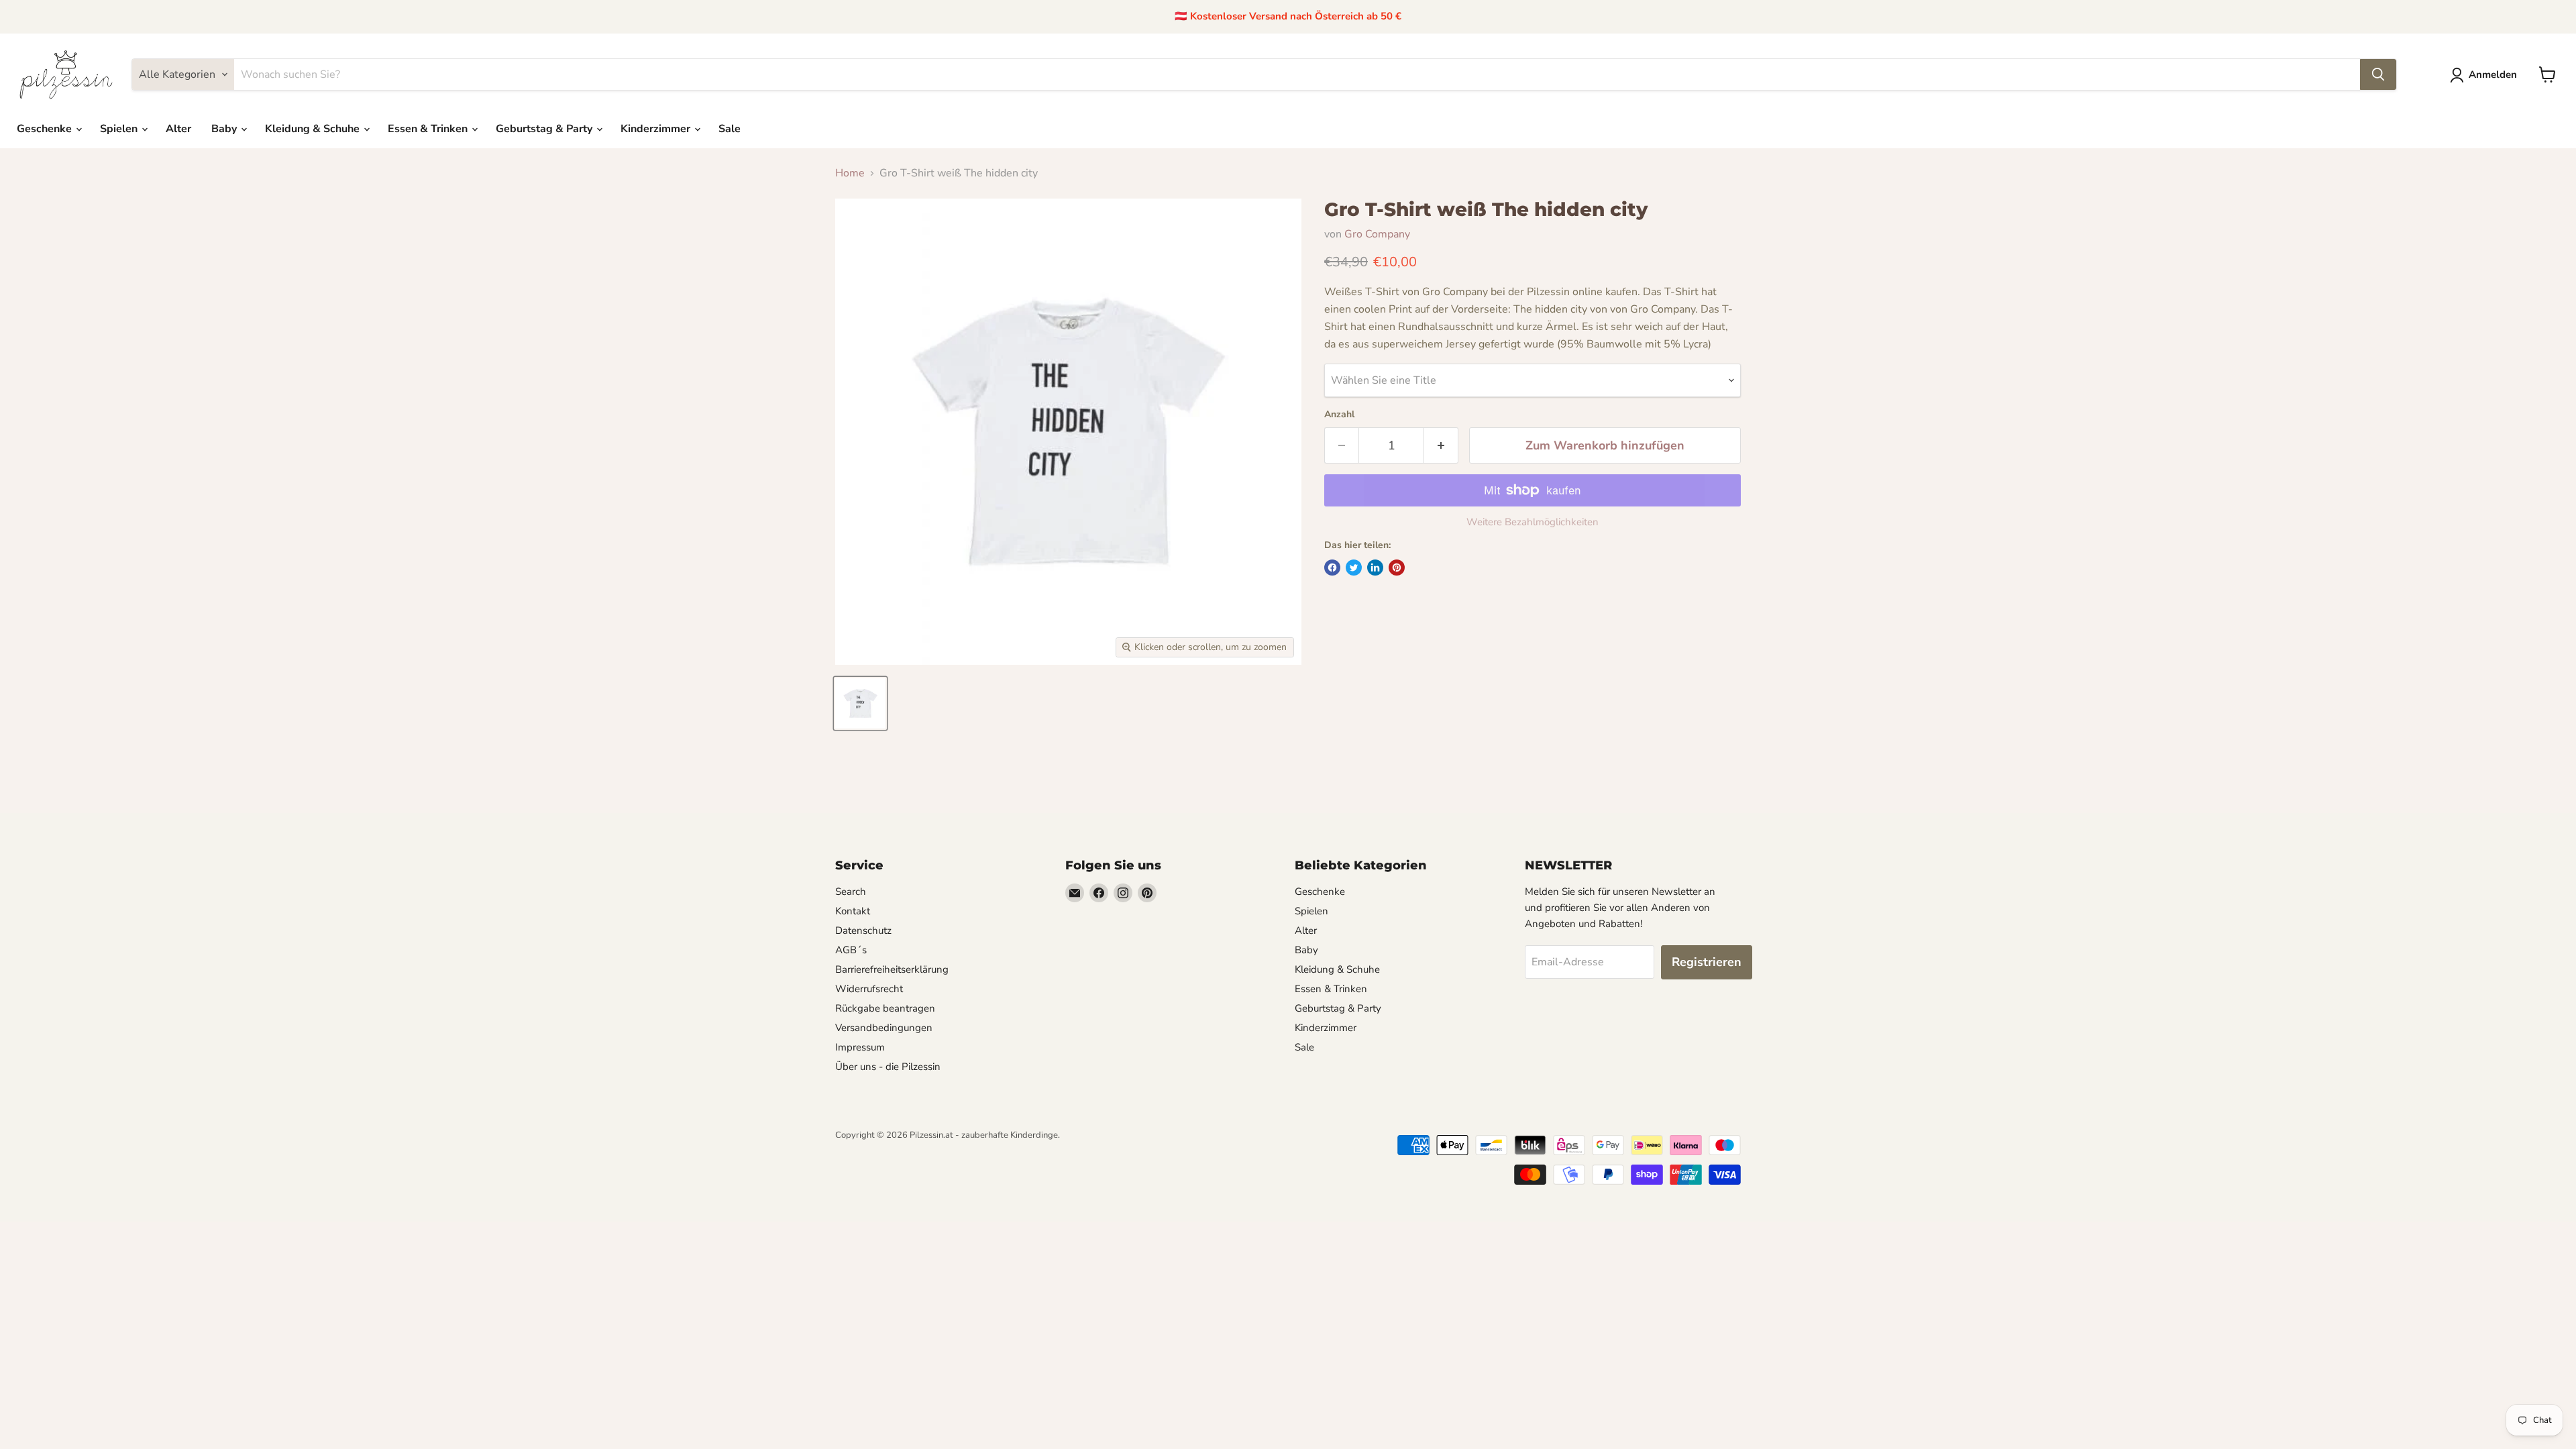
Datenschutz (863, 930)
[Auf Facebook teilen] (1332, 568)
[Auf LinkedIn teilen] (1375, 568)
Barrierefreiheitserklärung (892, 969)
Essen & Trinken (429, 129)
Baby (225, 129)
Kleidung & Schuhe (314, 129)
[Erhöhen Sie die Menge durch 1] (1441, 446)
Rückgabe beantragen (885, 1008)
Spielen (120, 129)
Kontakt (853, 911)
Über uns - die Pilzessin (888, 1067)
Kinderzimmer (657, 129)
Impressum (860, 1047)
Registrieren (1707, 962)
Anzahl (1339, 415)
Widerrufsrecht (869, 989)
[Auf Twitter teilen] (1354, 568)
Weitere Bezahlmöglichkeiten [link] (1533, 522)
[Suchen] (2378, 74)
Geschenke (46, 129)
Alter (178, 129)
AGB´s (851, 950)
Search (851, 892)
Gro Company (1377, 234)
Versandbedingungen (884, 1028)
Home (850, 173)
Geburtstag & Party (545, 129)
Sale (730, 129)
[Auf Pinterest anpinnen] (1397, 568)
